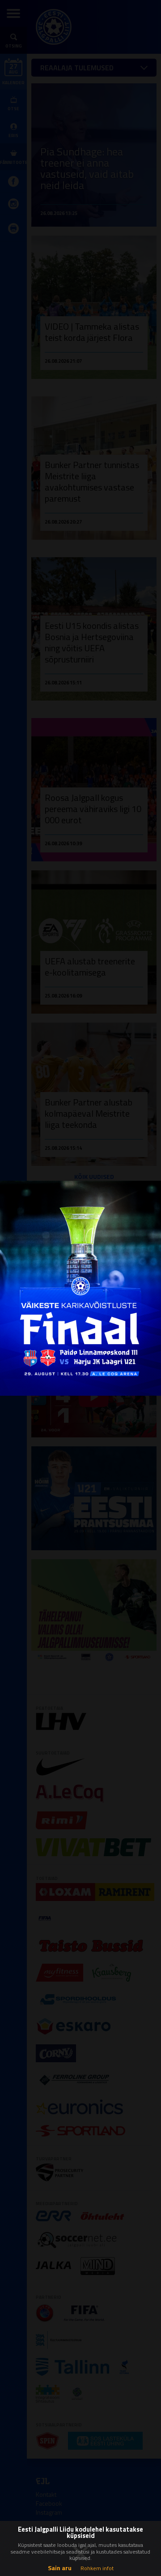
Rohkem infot (97, 2568)
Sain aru (60, 2568)
